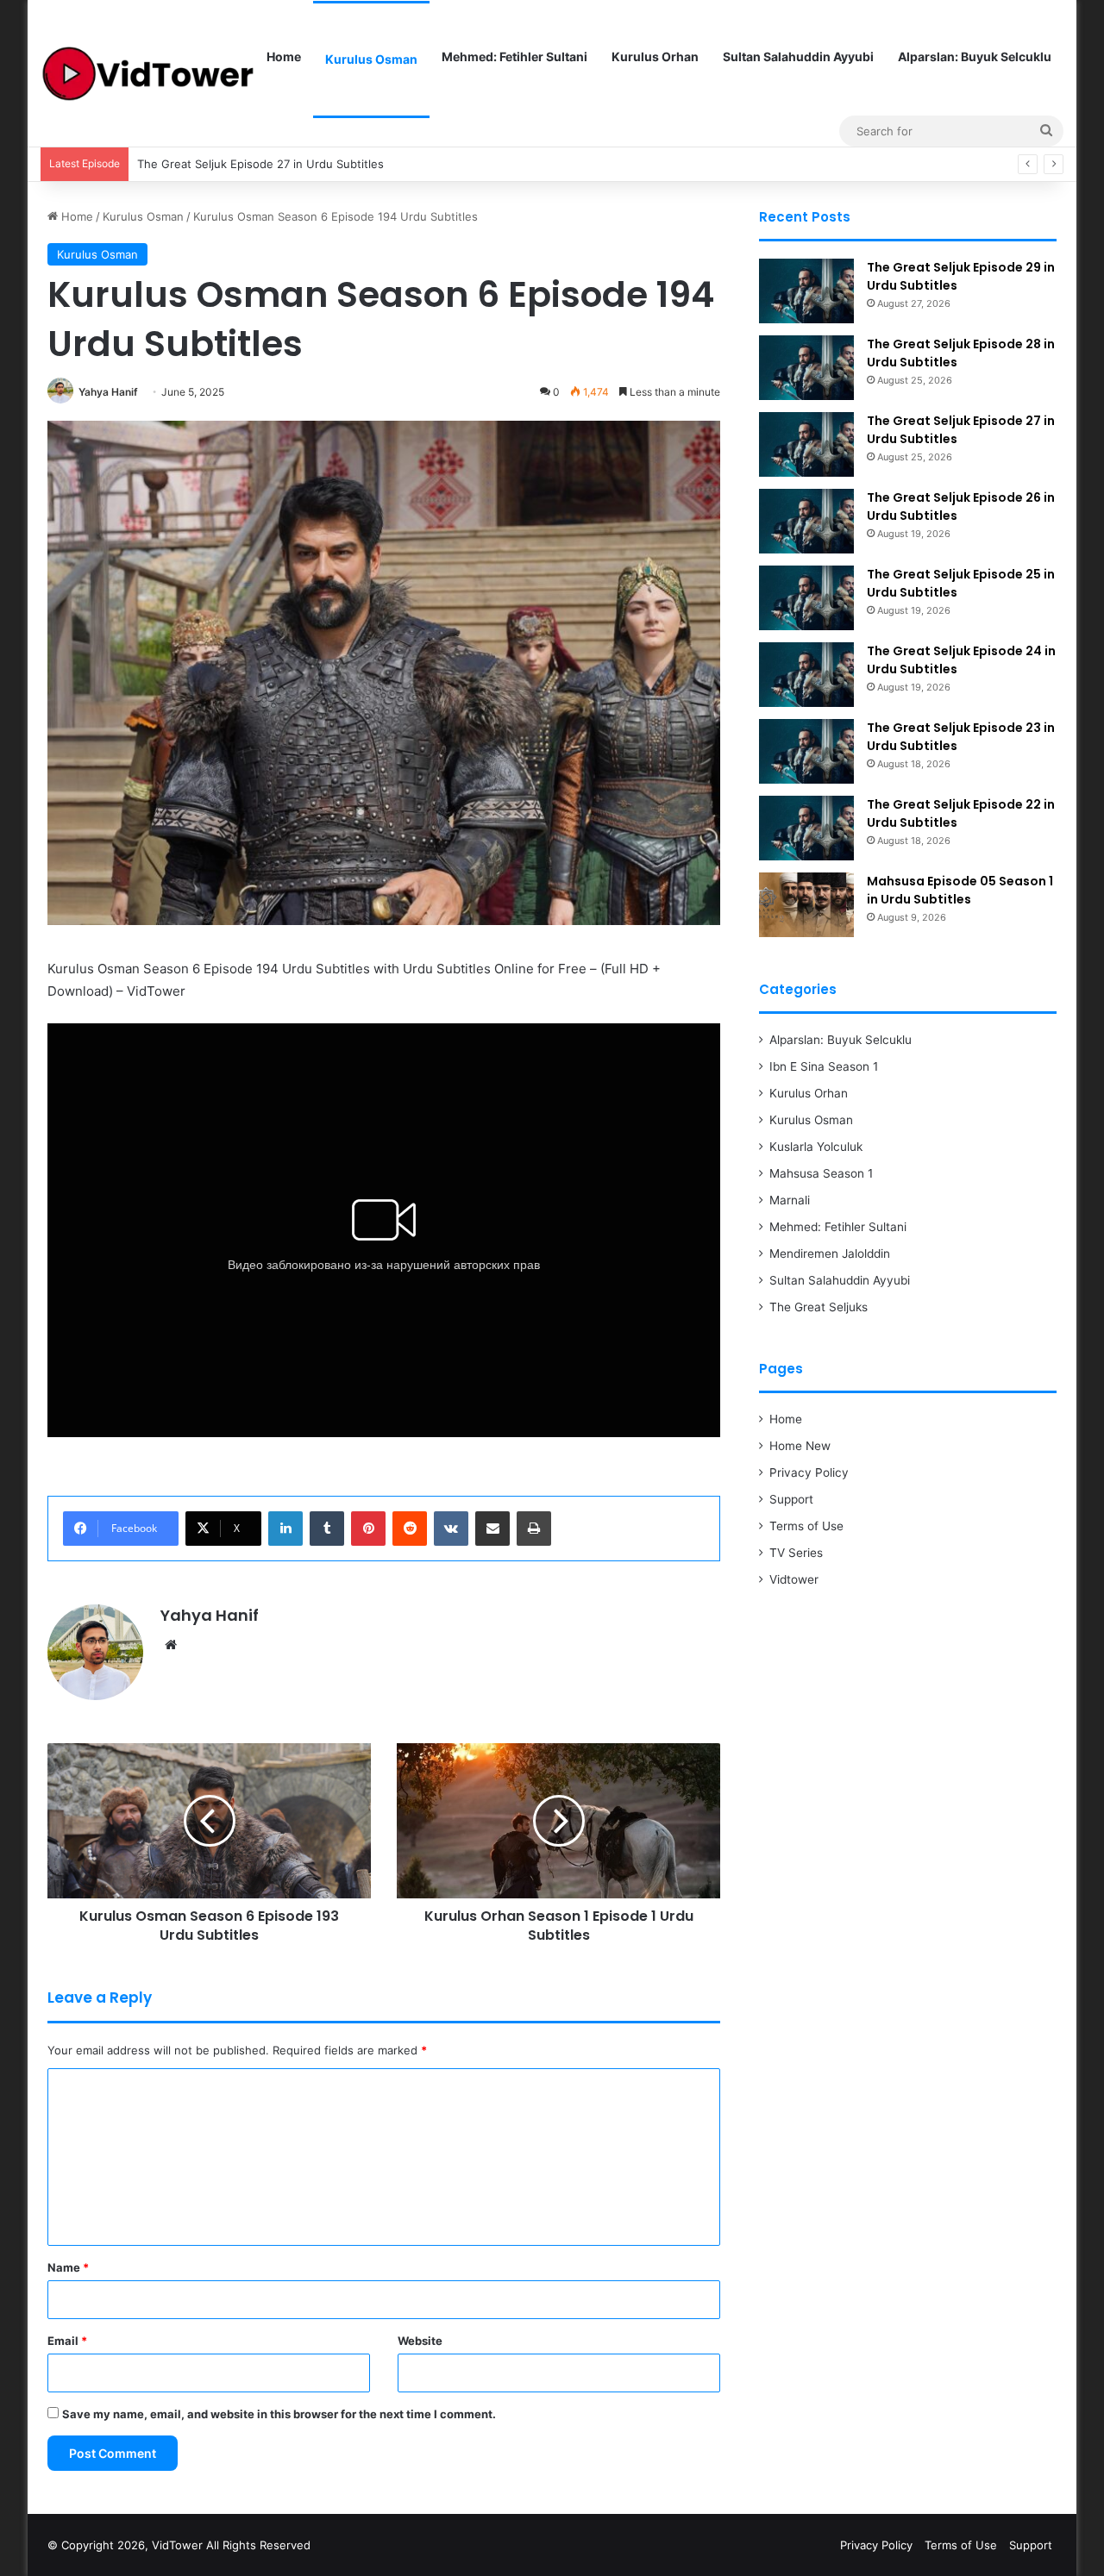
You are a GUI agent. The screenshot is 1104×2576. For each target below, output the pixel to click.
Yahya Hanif (108, 392)
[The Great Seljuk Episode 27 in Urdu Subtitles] (806, 444)
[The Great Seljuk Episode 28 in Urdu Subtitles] (806, 368)
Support (791, 1499)
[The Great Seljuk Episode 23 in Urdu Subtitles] (806, 751)
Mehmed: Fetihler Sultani (514, 56)
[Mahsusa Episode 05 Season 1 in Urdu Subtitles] (806, 905)
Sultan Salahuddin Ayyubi (798, 56)
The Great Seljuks (819, 1307)
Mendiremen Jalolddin (830, 1254)
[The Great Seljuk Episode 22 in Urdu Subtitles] (806, 828)
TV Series (796, 1553)
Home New (800, 1446)
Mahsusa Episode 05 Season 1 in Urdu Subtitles (960, 890)
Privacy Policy (809, 1472)
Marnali (790, 1200)
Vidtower (794, 1579)
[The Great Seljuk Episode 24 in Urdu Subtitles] (806, 675)
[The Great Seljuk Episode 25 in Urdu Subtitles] (806, 598)
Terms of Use (806, 1526)
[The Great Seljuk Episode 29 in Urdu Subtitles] (806, 291)
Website (420, 2341)
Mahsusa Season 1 (821, 1173)
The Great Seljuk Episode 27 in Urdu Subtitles (260, 164)
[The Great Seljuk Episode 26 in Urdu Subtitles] (806, 521)
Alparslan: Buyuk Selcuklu (975, 56)
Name (68, 2267)
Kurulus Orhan (655, 56)
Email (67, 2341)
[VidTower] (147, 73)
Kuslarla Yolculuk (816, 1147)
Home (284, 56)
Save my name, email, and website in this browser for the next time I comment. (279, 2414)
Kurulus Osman (371, 59)
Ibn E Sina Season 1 (824, 1066)
